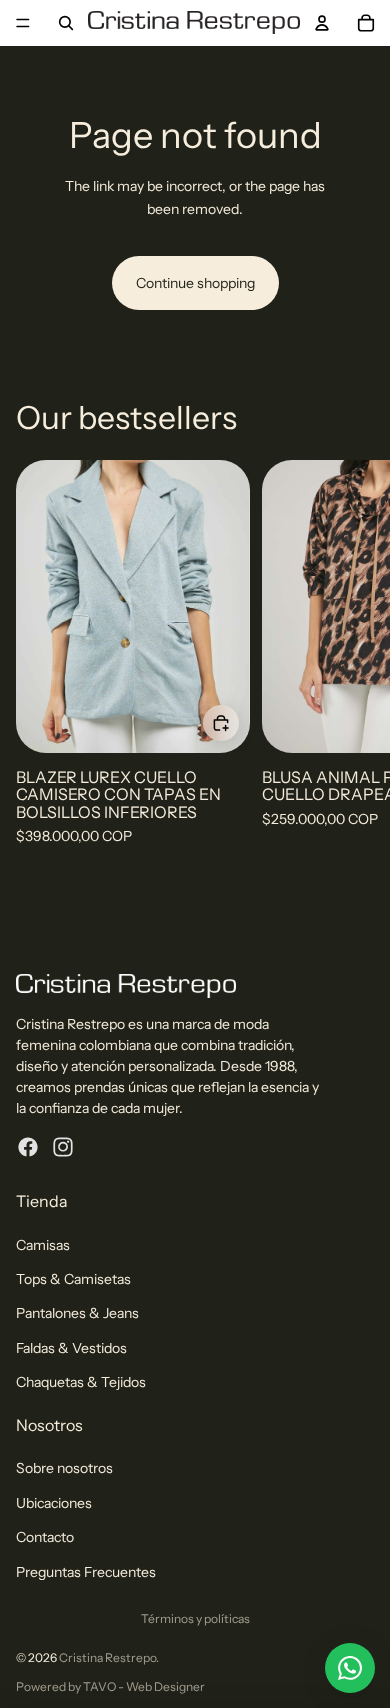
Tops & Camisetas (73, 1279)
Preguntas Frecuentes (86, 1572)
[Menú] (23, 23)
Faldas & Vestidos (71, 1348)
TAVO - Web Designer (144, 1686)
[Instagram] (63, 1147)
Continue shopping (195, 283)
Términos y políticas (195, 1618)
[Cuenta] (322, 23)
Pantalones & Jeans (77, 1313)
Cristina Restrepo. (109, 1657)
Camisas (43, 1245)
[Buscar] (66, 23)
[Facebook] (28, 1147)
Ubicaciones (54, 1503)
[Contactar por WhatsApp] (350, 1668)
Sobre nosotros (64, 1468)
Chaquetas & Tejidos (81, 1382)
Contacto (45, 1537)
